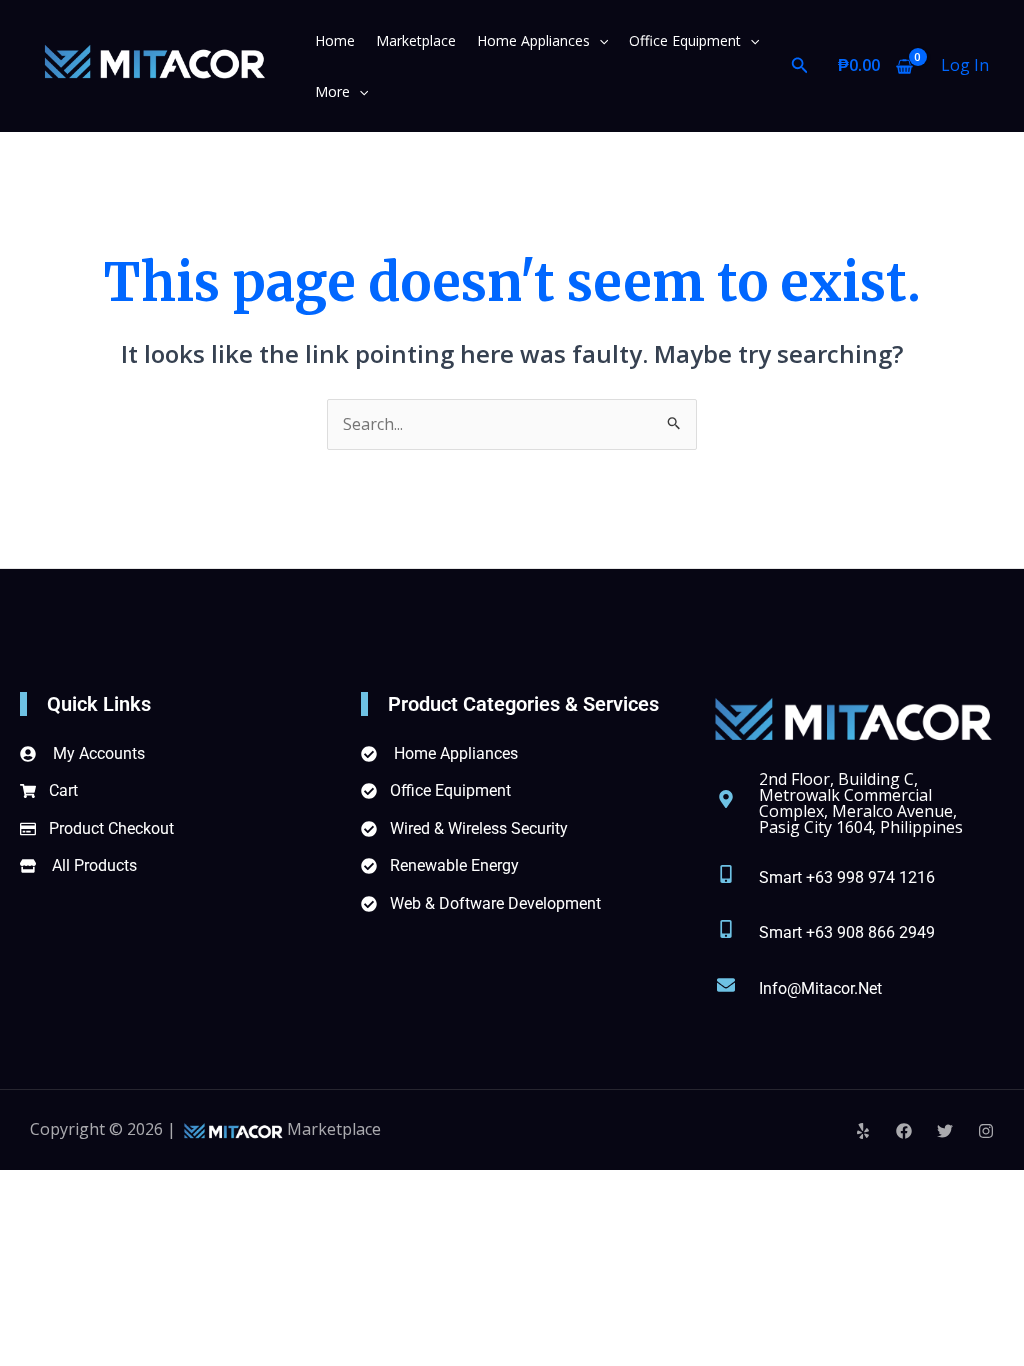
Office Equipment (685, 40)
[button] (599, 40)
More (332, 91)
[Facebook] (904, 1131)
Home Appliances (533, 40)
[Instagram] (986, 1131)
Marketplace (416, 40)
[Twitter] (945, 1131)
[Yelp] (863, 1131)
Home (335, 40)
